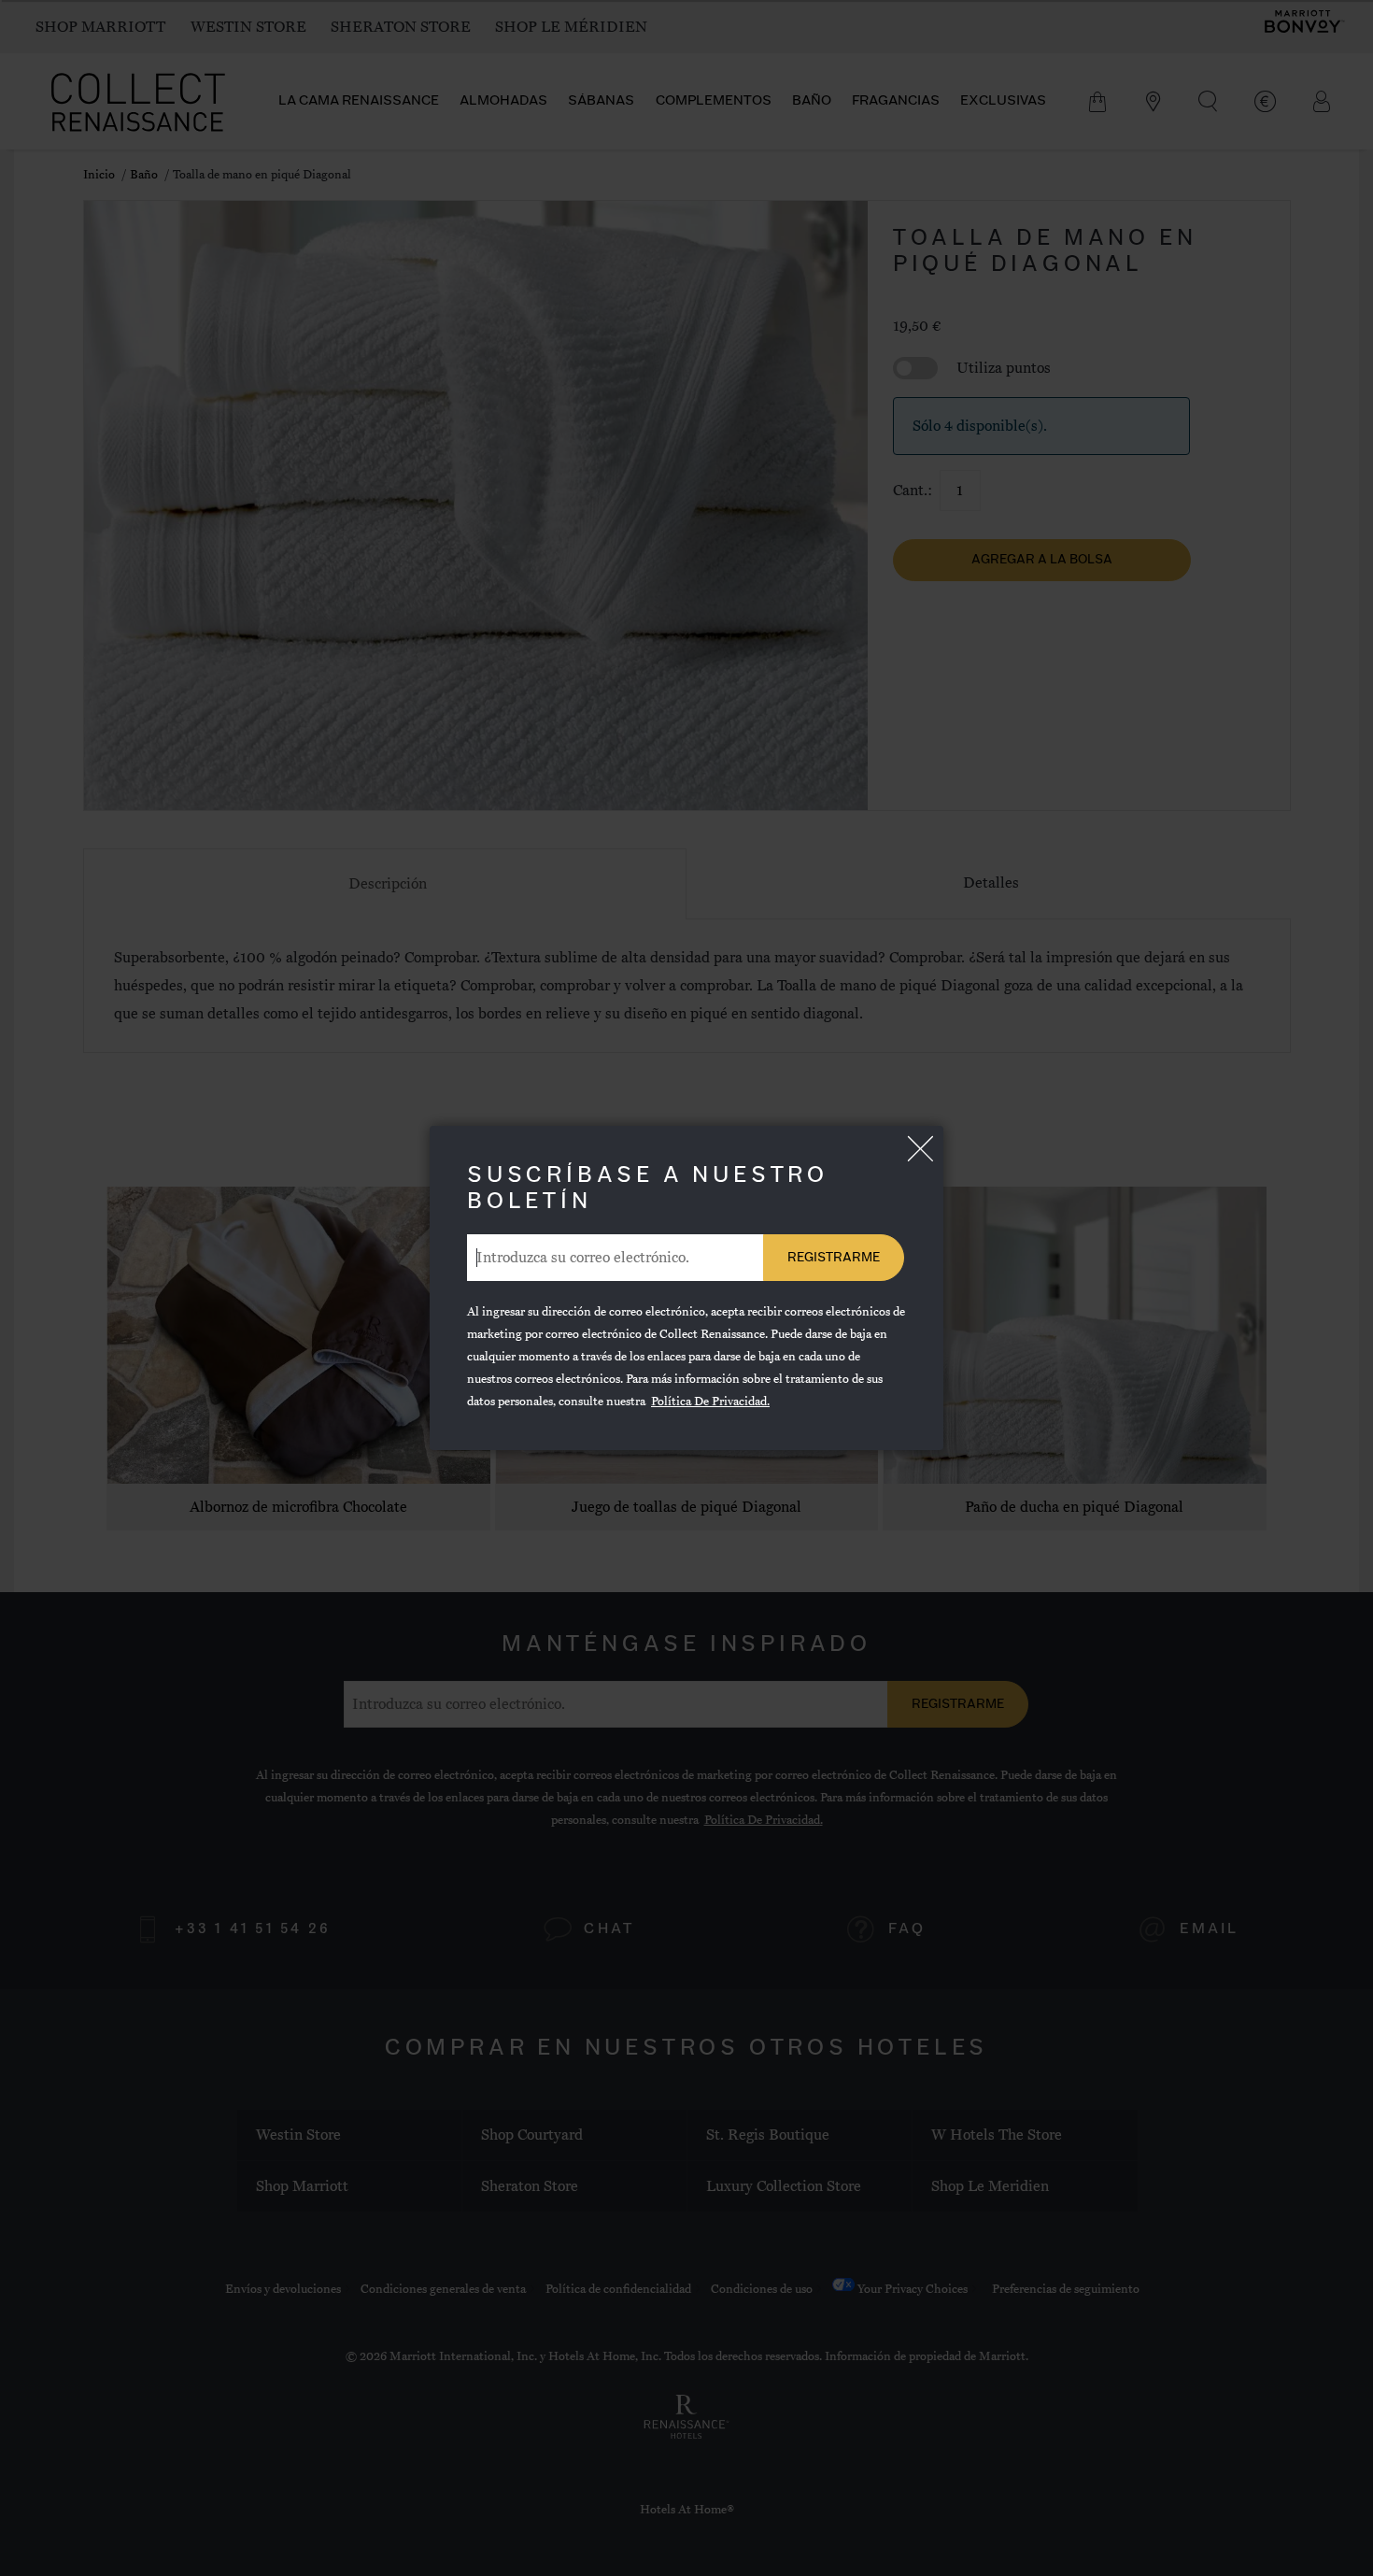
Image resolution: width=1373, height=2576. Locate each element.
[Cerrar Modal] (920, 1149)
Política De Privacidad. (710, 1402)
